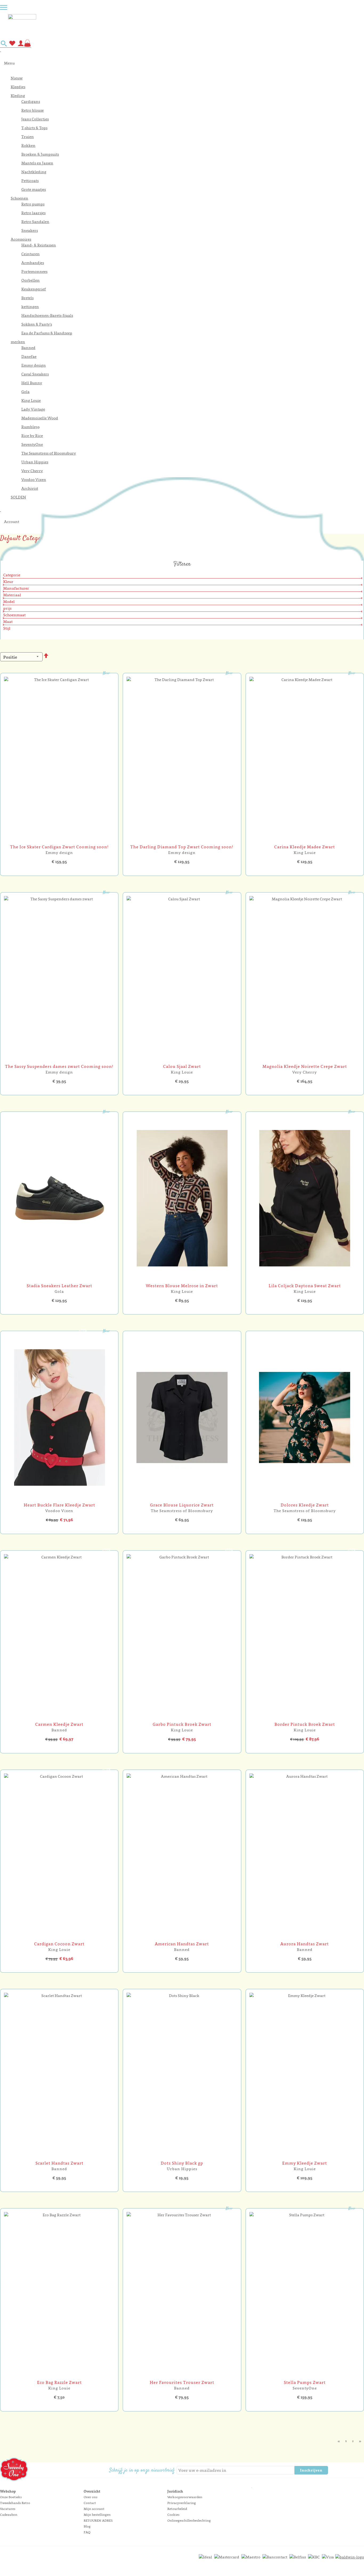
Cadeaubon (9, 2515)
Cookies (173, 2515)
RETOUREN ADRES (98, 2520)
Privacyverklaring (182, 2503)
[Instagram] (342, 2471)
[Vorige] (339, 2441)
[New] (59, 841)
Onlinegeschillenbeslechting (189, 2520)
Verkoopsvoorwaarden (185, 2497)
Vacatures (8, 2509)
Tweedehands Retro (15, 2503)
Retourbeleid (177, 2509)
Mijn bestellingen (97, 2515)
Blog (87, 2526)
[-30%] (59, 1718)
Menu (9, 63)
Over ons (90, 2497)
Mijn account (94, 2509)
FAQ (87, 2532)
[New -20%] (59, 1499)
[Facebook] (333, 2471)
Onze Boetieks (11, 2497)
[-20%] (182, 1718)
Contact (90, 2503)
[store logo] (186, 25)
